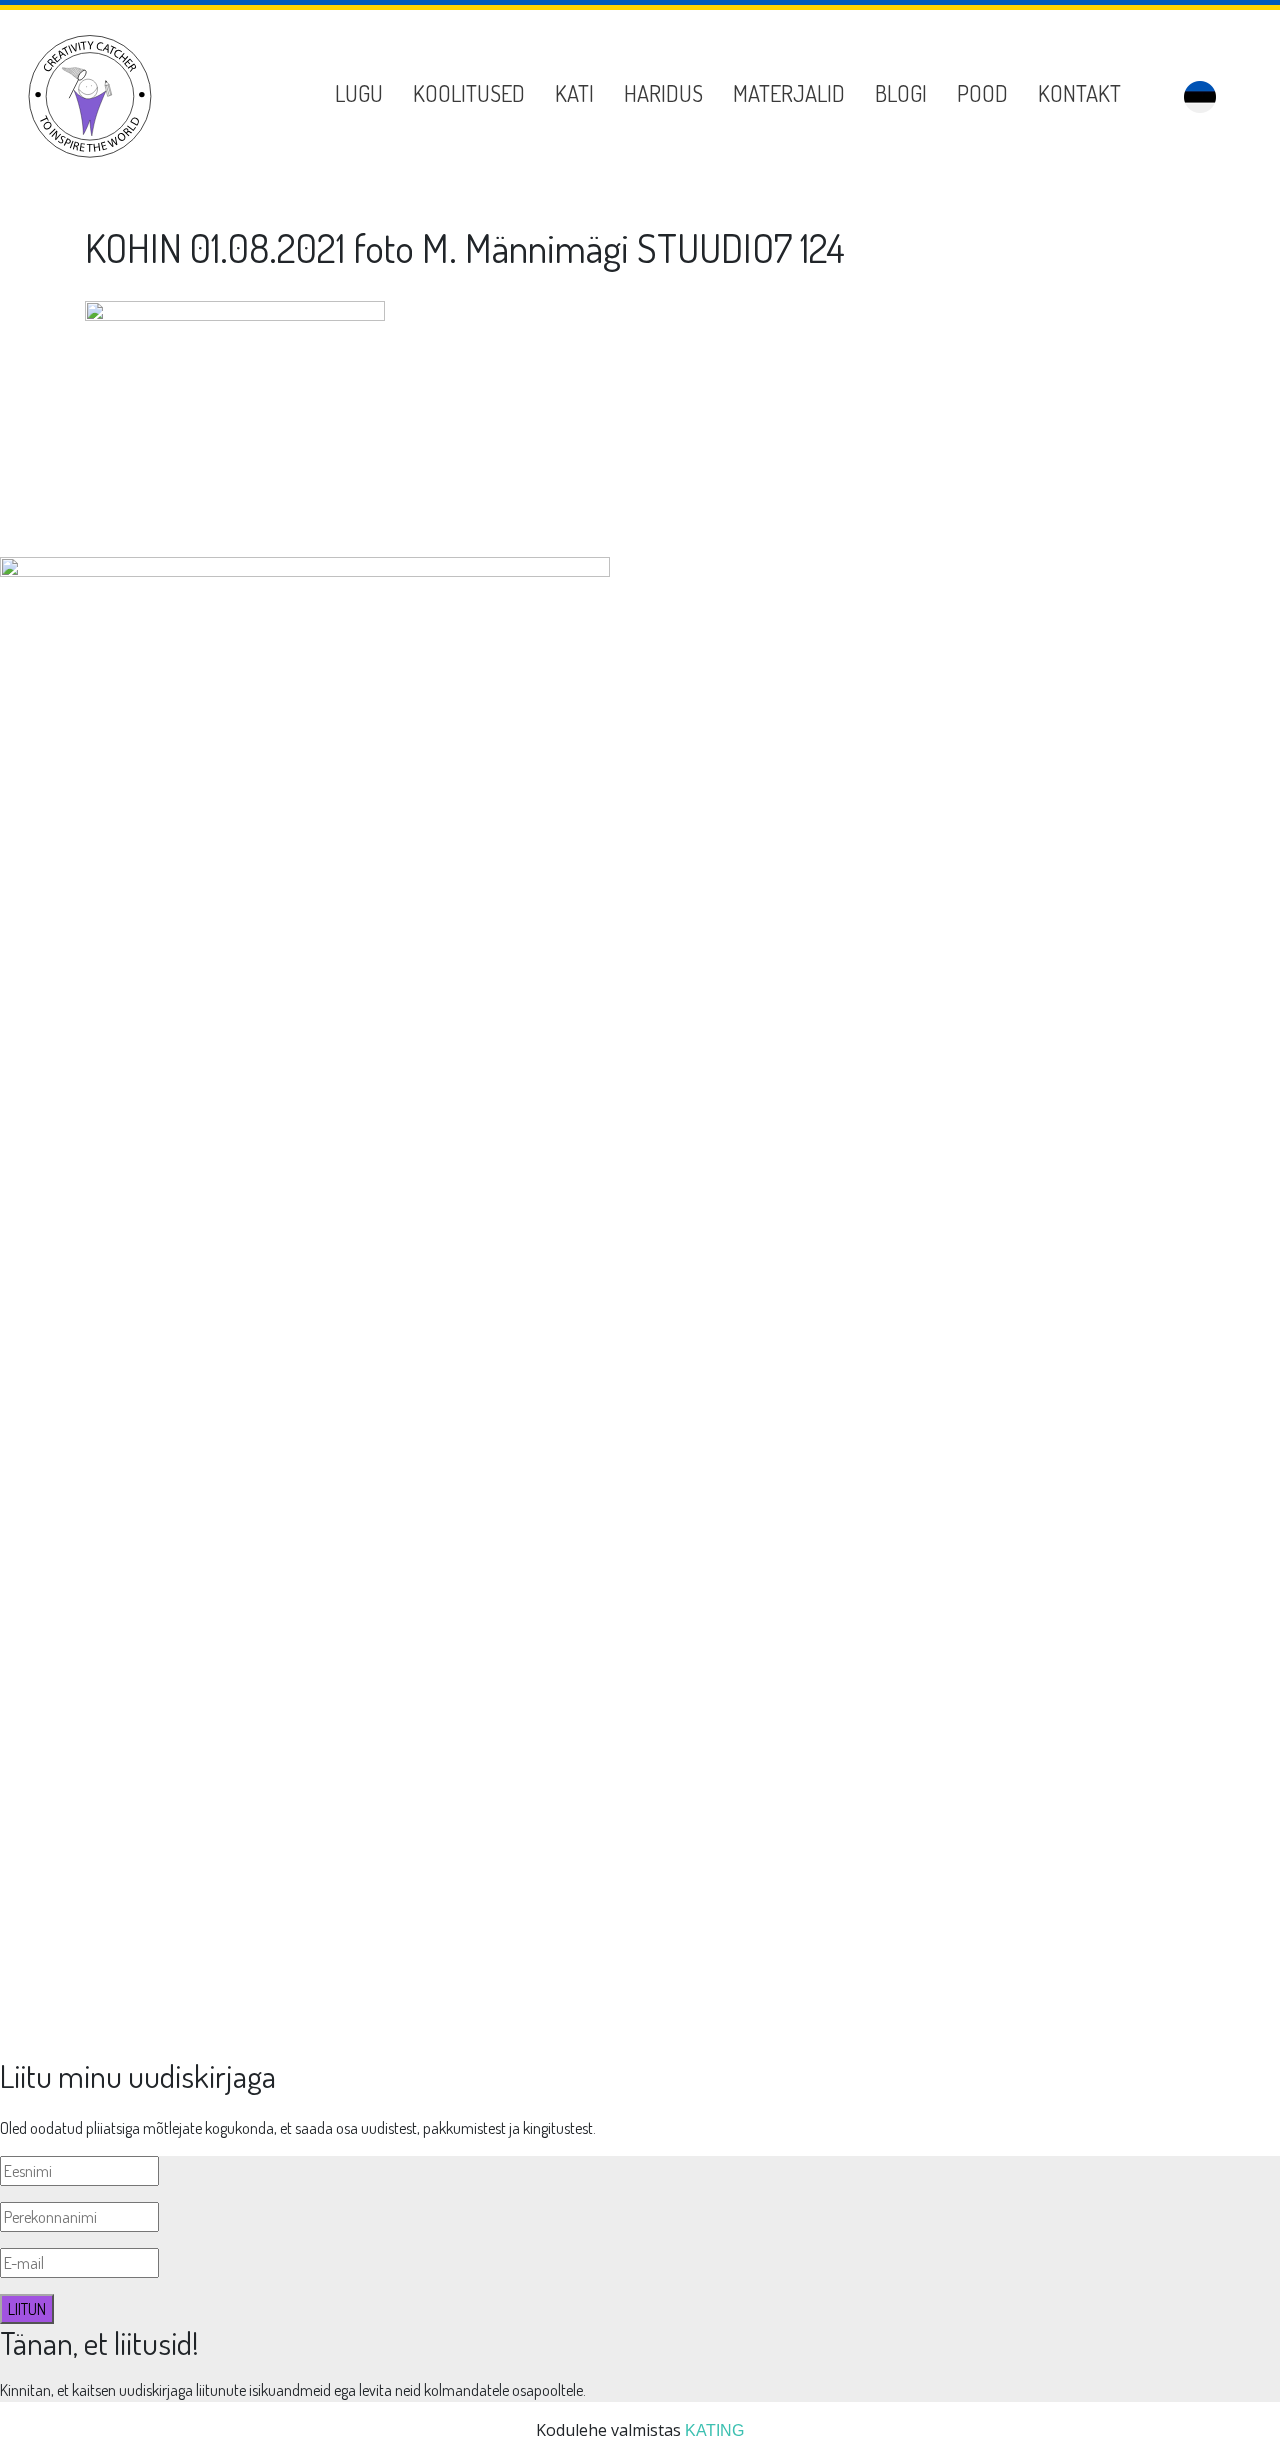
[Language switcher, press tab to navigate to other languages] (1200, 97)
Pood (982, 93)
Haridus (663, 93)
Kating (714, 2430)
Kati (574, 93)
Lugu (359, 93)
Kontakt (1079, 93)
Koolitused (469, 93)
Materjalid (789, 93)
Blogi (901, 93)
